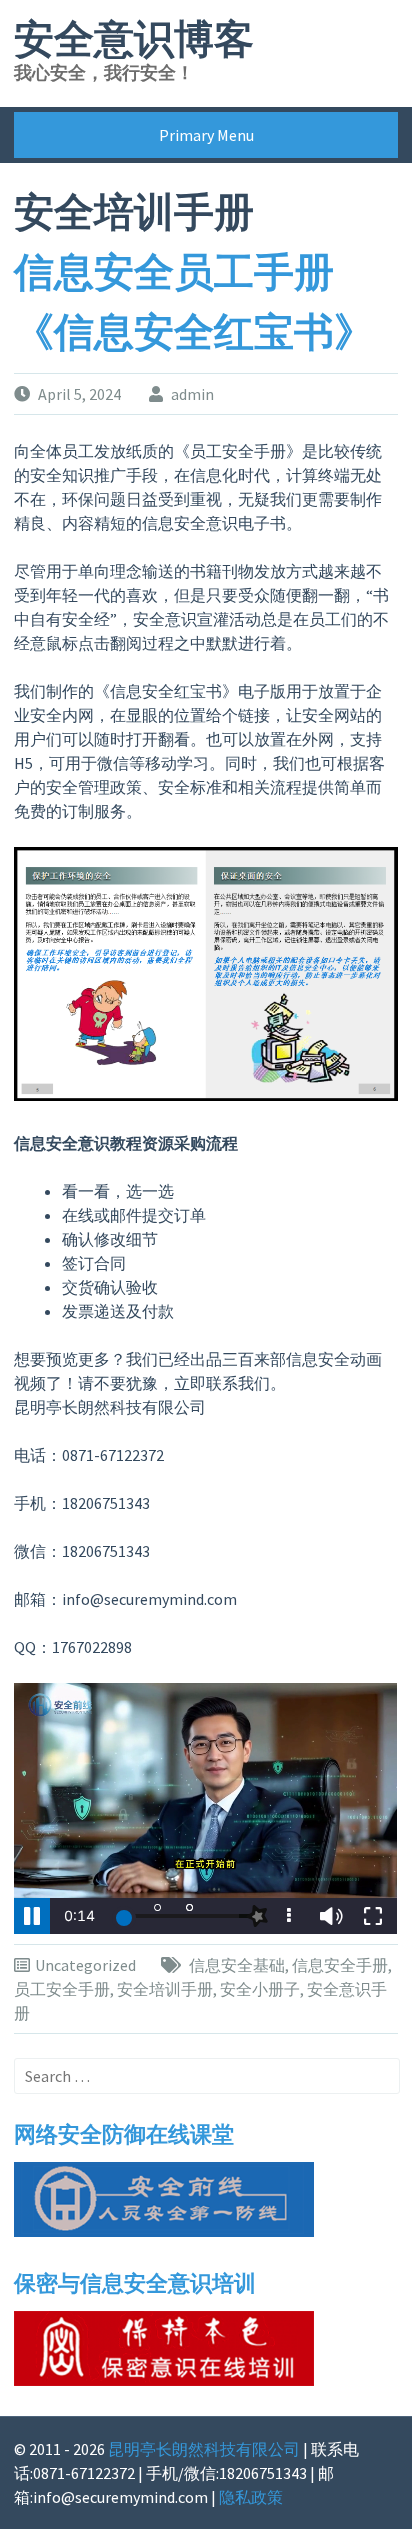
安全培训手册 (165, 1989)
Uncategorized (85, 1965)
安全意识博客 (134, 40)
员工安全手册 (62, 1989)
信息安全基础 (237, 1965)
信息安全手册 (340, 1965)
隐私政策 (251, 2497)
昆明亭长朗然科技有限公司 (204, 2449)
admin (192, 394)
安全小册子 (260, 1989)
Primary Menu (206, 135)
